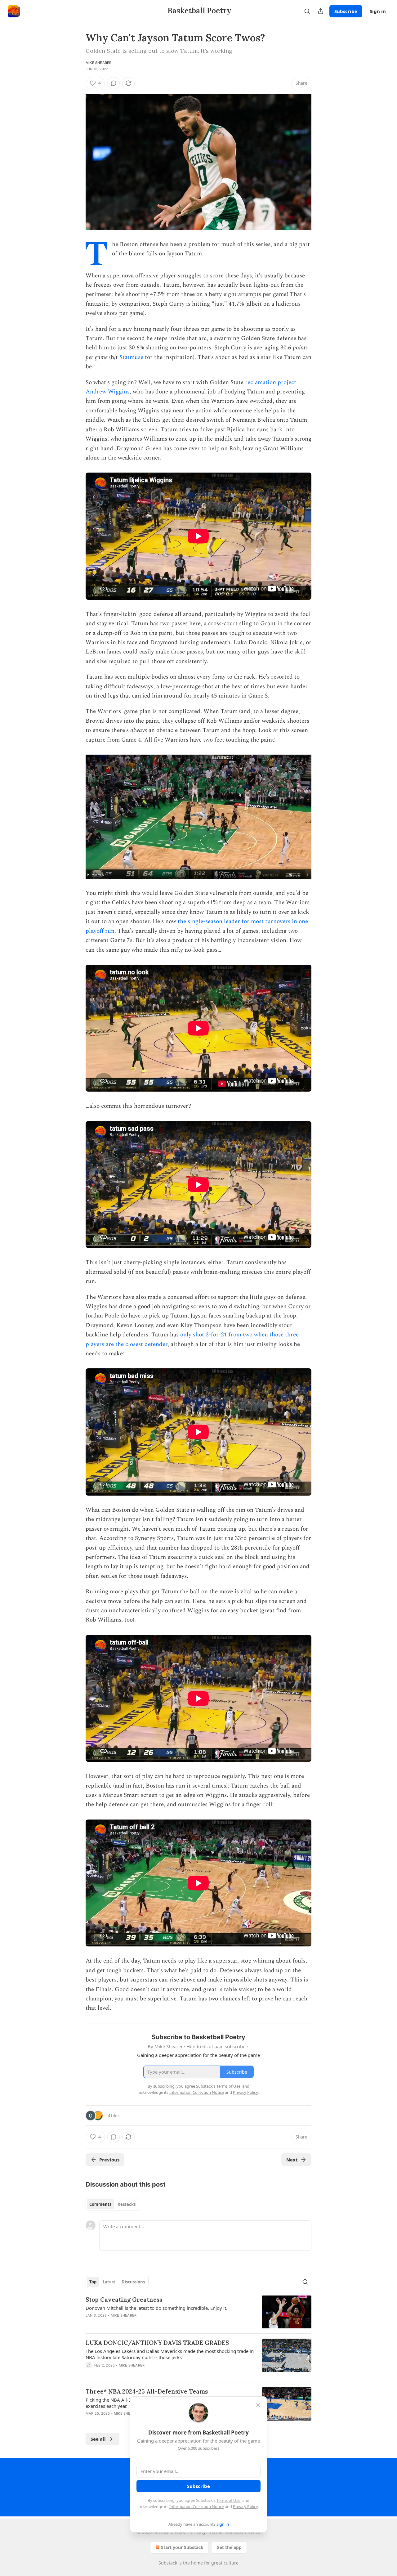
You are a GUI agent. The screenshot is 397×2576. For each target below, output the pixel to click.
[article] (198, 2312)
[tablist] (112, 2204)
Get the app (229, 2547)
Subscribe (346, 11)
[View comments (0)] (114, 83)
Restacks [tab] (127, 2204)
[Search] (307, 11)
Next (292, 2160)
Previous (109, 2160)
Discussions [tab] (133, 2282)
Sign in (378, 11)
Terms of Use (228, 2500)
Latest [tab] (109, 2282)
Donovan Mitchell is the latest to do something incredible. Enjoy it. (156, 2308)
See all (98, 2439)
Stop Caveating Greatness (124, 2300)
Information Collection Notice (197, 2506)
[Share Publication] (321, 11)
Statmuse (131, 357)
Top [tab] (93, 2282)
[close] (258, 2405)
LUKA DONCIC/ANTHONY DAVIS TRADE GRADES (157, 2343)
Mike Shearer (98, 63)
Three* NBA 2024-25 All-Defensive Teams (147, 2391)
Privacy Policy (245, 2506)
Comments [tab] (100, 2204)
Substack (168, 2563)
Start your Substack (182, 2547)
